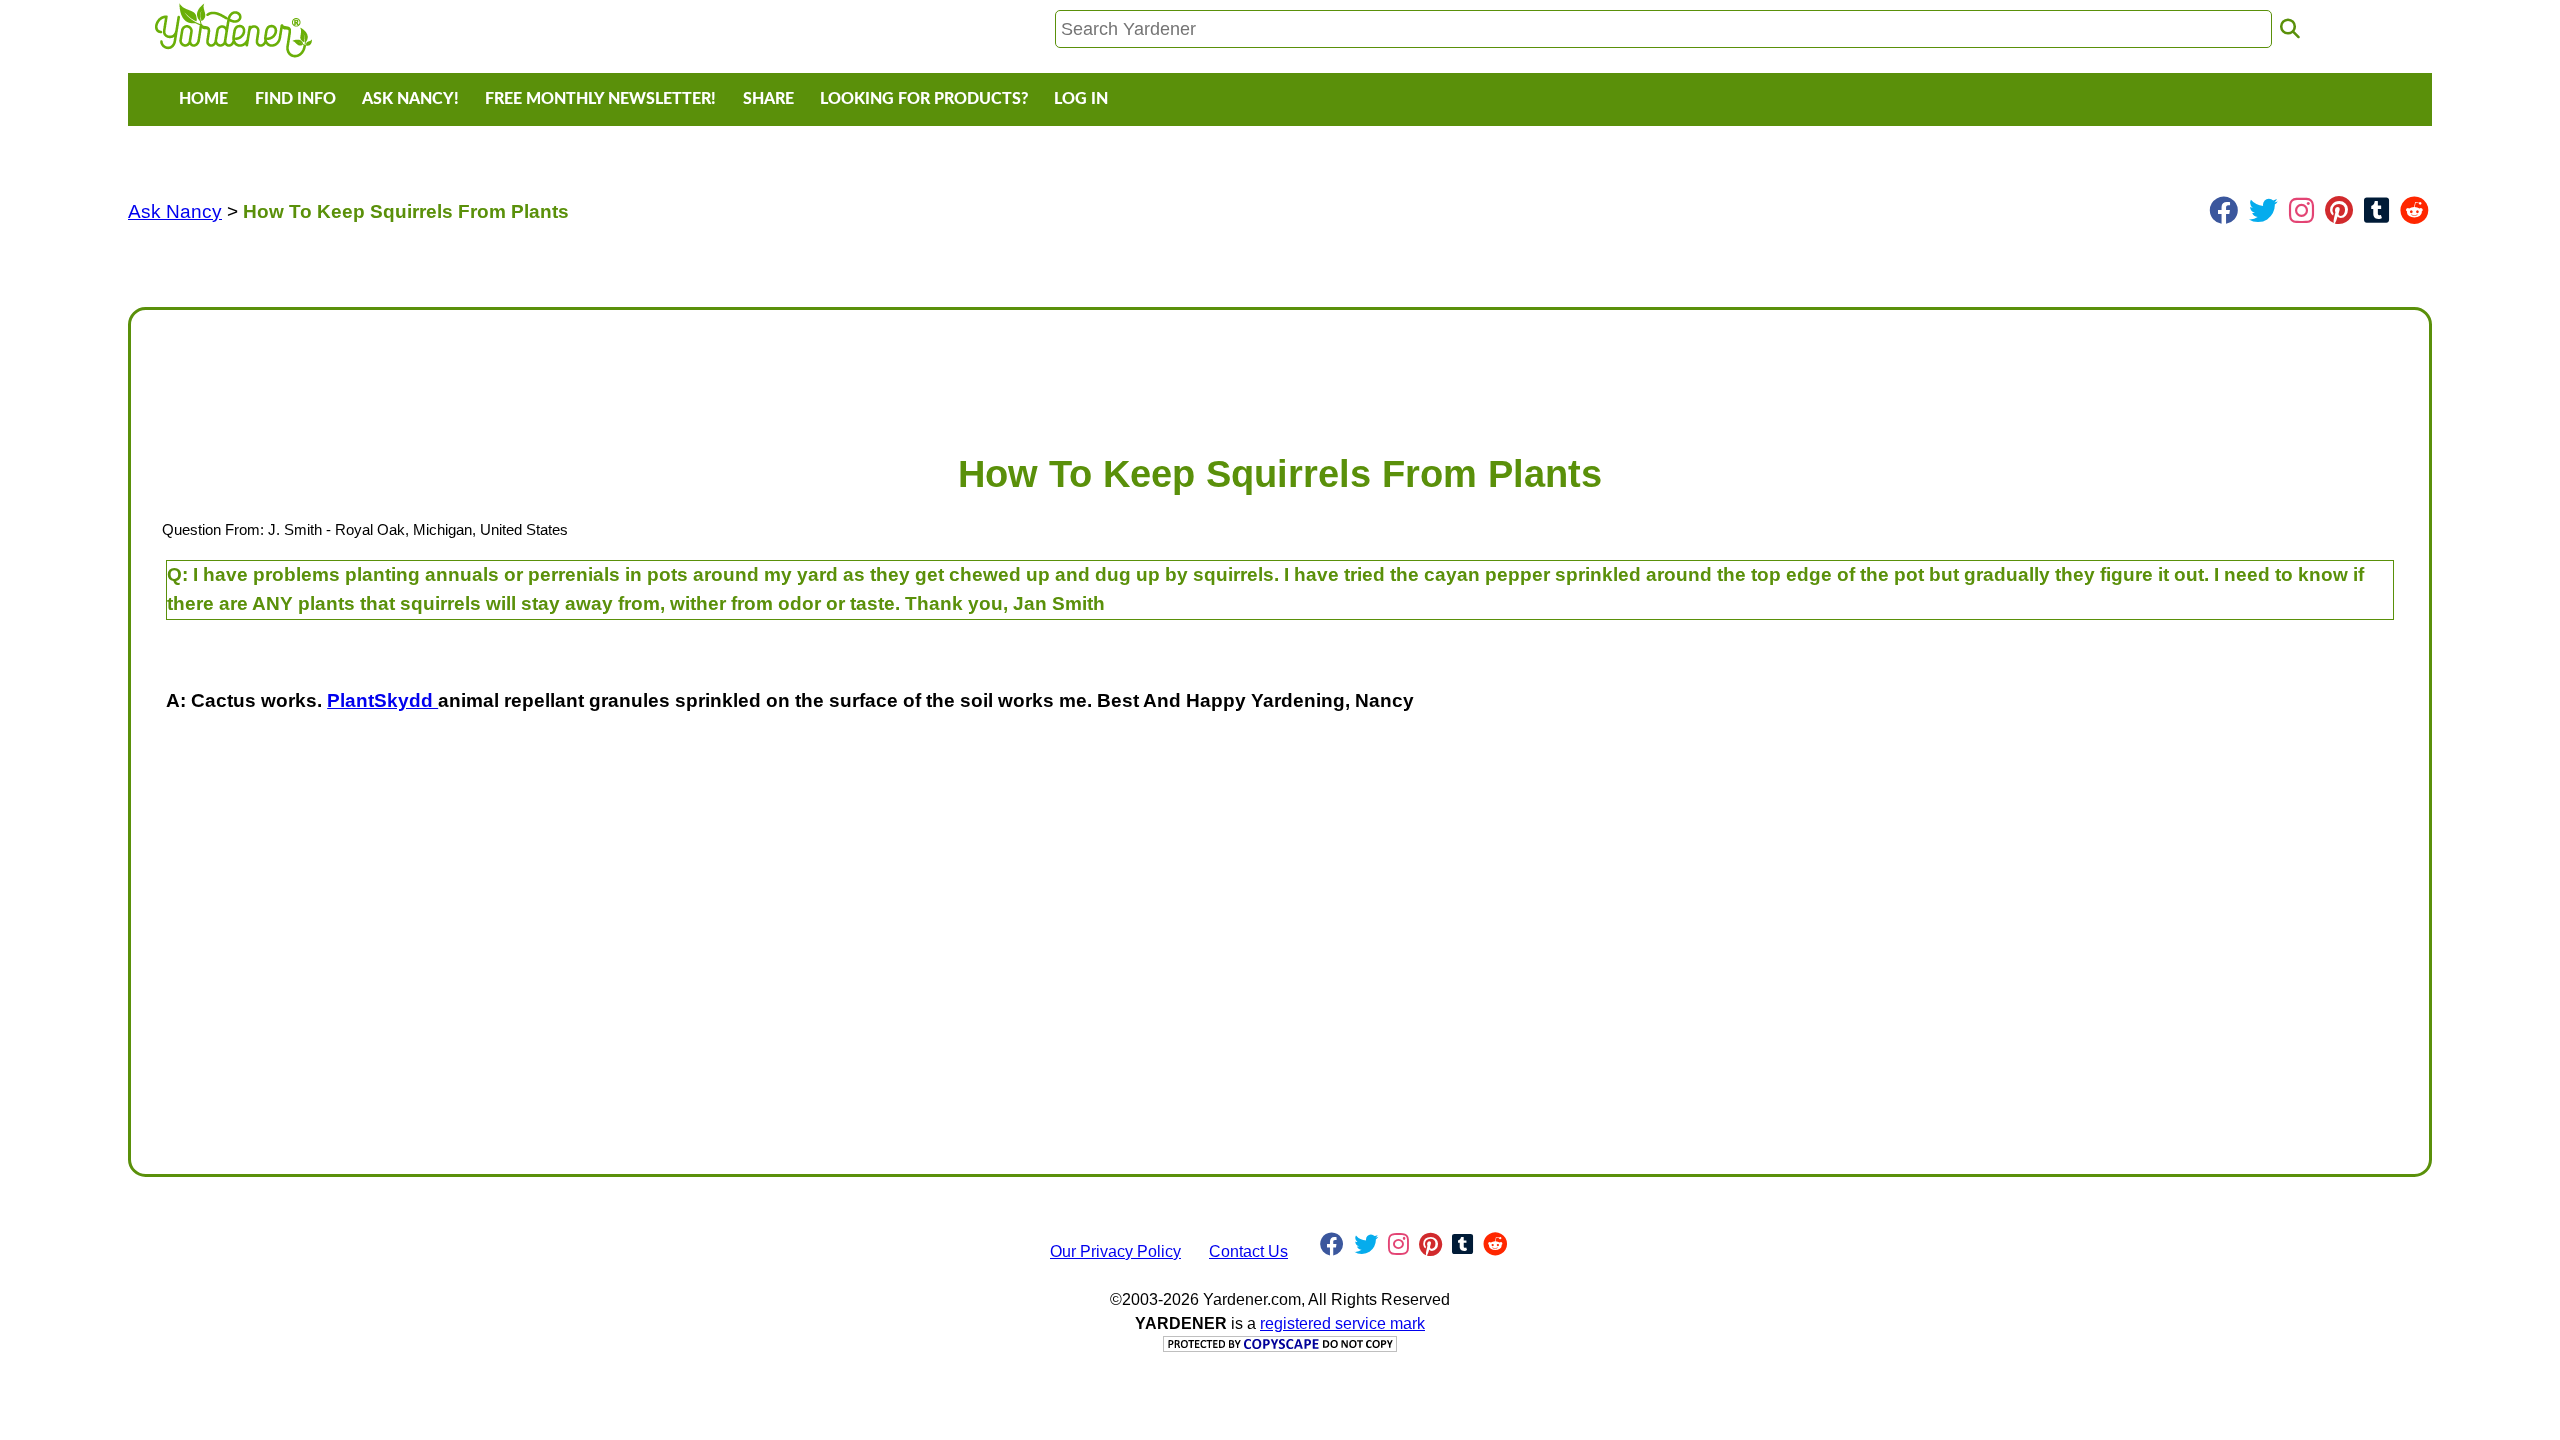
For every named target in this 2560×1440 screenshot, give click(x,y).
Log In (1081, 99)
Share (768, 99)
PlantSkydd (382, 700)
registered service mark (1342, 1323)
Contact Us (1248, 1251)
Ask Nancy (175, 211)
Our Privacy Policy (1115, 1251)
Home (203, 99)
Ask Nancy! (410, 99)
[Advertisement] (747, 371)
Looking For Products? (924, 99)
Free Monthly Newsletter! (600, 99)
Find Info (295, 99)
